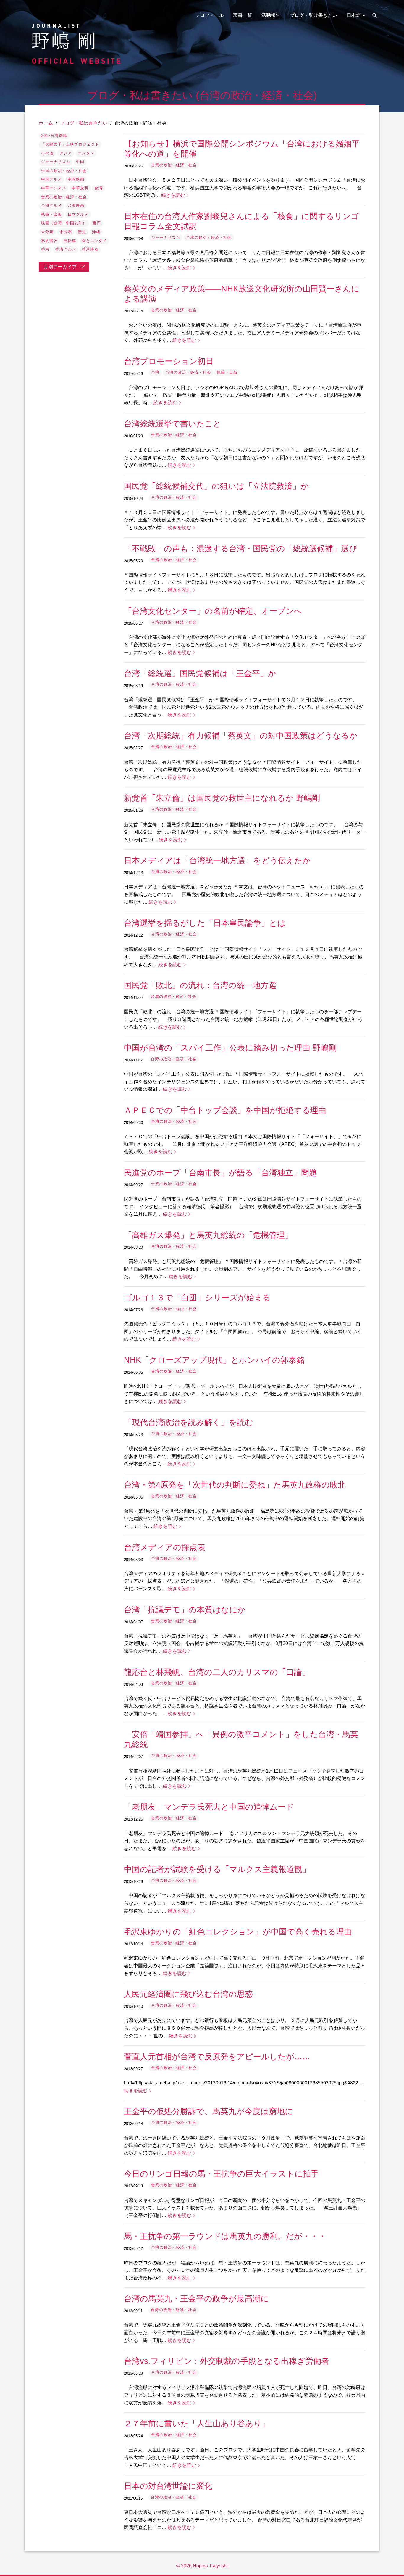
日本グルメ (78, 214)
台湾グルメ (51, 206)
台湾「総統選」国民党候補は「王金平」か (200, 673)
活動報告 (271, 15)
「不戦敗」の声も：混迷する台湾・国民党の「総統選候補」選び (241, 548)
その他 (47, 153)
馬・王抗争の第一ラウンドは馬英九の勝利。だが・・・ (225, 2236)
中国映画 (76, 179)
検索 (375, 15)
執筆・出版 (51, 214)
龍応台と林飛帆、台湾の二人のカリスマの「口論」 (217, 1672)
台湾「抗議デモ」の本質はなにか (185, 1610)
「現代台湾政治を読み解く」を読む (189, 1422)
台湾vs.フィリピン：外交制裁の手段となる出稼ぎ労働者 (227, 2361)
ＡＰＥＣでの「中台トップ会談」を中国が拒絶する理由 (225, 1110)
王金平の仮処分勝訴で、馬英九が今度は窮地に (209, 2111)
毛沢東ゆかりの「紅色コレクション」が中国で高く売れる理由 (238, 1932)
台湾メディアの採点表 (165, 1547)
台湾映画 (76, 206)
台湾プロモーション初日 (169, 361)
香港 (45, 249)
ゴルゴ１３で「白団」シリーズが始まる (197, 1297)
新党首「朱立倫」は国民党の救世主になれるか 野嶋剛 (222, 798)
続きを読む (173, 195)
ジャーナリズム (56, 162)
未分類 (47, 232)
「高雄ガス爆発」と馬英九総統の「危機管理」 (208, 1235)
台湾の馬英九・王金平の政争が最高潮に (196, 2299)
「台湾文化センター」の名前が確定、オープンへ (213, 611)
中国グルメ (51, 179)
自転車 (70, 241)
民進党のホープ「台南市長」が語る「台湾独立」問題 (220, 1173)
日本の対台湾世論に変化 (168, 2486)
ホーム (46, 123)
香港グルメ (66, 249)
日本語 (354, 15)
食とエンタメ (94, 241)
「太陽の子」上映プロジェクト (70, 144)
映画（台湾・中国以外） (64, 223)
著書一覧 (243, 15)
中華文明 (80, 188)
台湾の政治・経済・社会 (64, 197)
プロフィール (209, 15)
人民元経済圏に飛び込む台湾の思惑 (188, 1994)
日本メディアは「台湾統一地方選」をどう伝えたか (217, 860)
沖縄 (96, 232)
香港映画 (90, 249)
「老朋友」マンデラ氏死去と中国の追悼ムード (209, 1807)
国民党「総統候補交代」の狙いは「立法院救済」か (216, 486)
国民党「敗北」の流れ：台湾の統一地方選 (200, 985)
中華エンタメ (54, 188)
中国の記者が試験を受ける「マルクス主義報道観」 (217, 1869)
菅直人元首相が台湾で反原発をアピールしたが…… (217, 2057)
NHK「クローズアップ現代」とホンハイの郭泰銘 (214, 1360)
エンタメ (86, 153)
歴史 (82, 232)
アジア (66, 153)
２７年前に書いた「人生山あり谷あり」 (197, 2423)
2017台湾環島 (54, 136)
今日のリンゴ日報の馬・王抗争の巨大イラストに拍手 (221, 2174)
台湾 (98, 188)
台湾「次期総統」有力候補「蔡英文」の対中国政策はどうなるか (241, 736)
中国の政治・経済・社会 (64, 171)
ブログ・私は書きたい (313, 15)
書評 (97, 223)
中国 (80, 162)
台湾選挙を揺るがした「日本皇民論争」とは (205, 923)
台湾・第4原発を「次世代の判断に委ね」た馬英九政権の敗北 (235, 1485)
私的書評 (49, 241)
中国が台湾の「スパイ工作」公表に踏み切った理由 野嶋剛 (230, 1048)
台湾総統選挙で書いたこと (173, 424)
